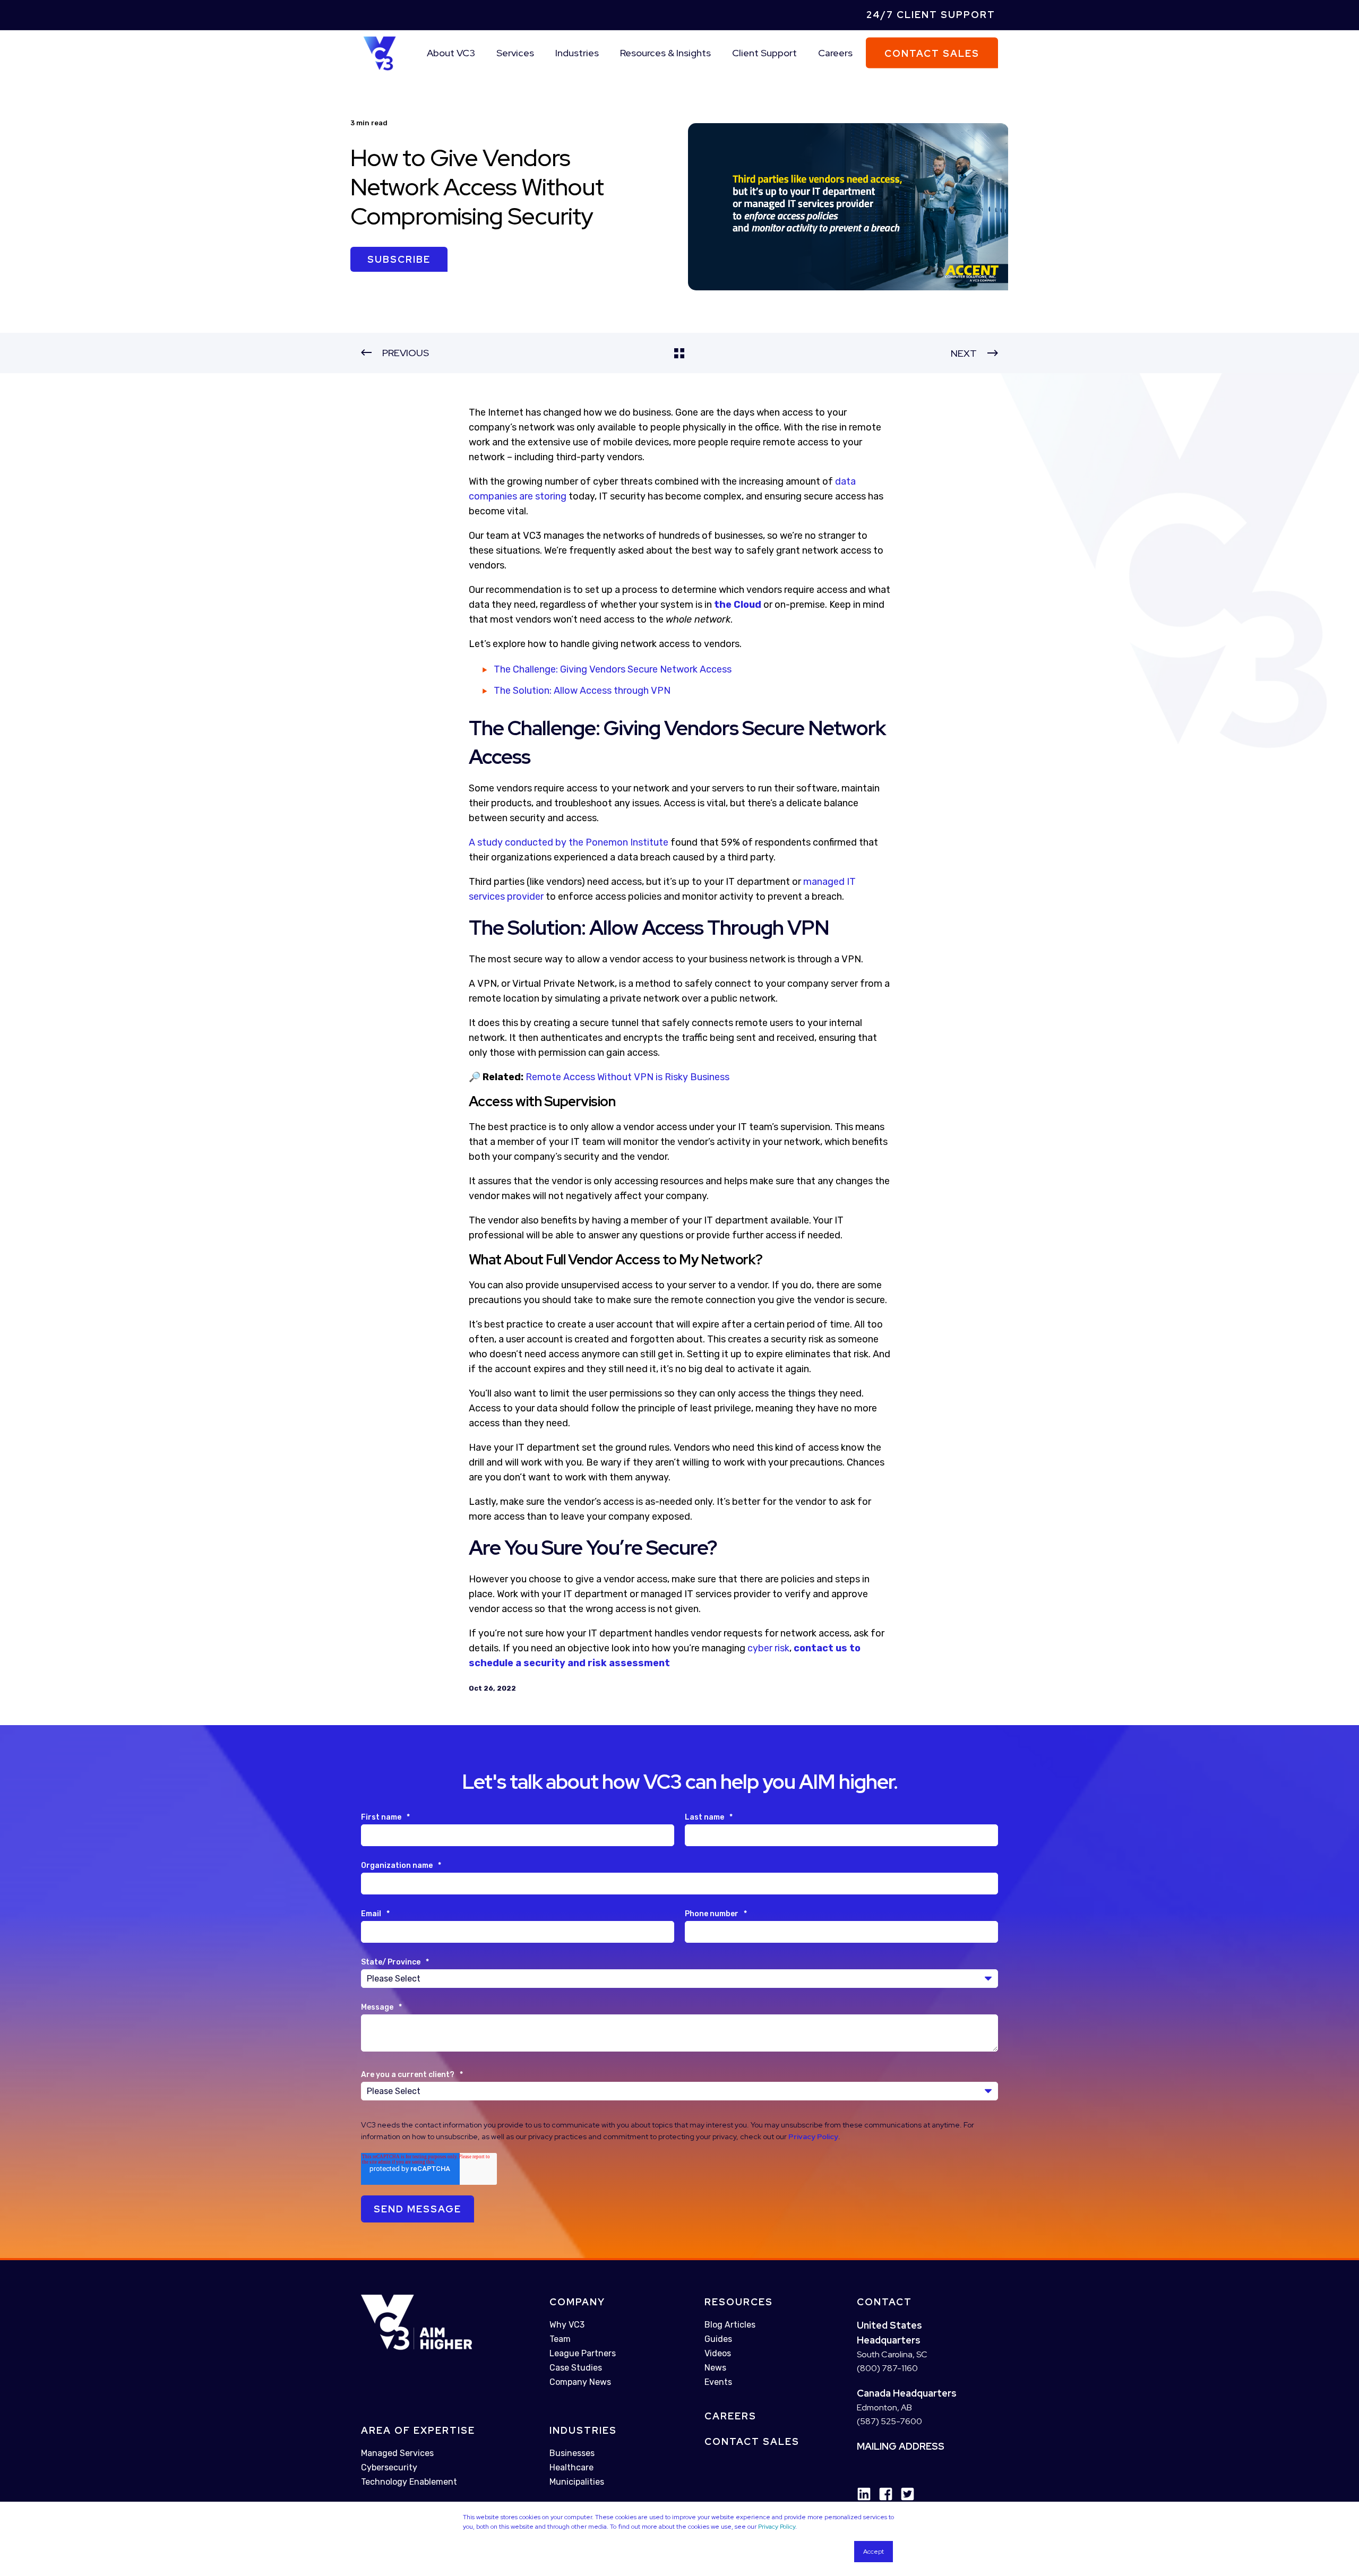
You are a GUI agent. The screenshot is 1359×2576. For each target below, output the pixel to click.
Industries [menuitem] (577, 53)
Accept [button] (874, 2552)
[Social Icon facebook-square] (882, 2494)
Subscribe (399, 259)
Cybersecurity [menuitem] (389, 2468)
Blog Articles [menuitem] (730, 2325)
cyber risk (768, 1648)
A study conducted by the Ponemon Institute (569, 842)
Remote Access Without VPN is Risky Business (627, 1077)
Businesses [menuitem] (572, 2453)
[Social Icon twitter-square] (904, 2494)
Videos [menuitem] (718, 2353)
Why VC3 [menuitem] (567, 2325)
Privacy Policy (777, 2527)
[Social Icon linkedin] (864, 2494)
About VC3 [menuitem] (451, 53)
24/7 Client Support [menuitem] (931, 15)
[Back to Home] (380, 52)
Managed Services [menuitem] (397, 2454)
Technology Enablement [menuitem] (409, 2482)
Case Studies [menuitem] (576, 2368)
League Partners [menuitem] (583, 2353)
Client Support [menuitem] (764, 53)
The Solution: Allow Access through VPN (582, 691)
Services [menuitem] (515, 53)
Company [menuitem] (577, 2302)
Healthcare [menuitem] (571, 2467)
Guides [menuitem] (718, 2339)
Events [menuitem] (718, 2382)
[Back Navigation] (679, 353)
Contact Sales (932, 53)
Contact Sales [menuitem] (752, 2441)
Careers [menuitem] (835, 53)
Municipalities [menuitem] (577, 2482)
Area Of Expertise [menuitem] (418, 2431)
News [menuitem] (715, 2368)
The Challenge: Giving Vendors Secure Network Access (613, 669)
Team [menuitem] (560, 2339)
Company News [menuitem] (580, 2382)
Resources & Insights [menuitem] (665, 53)
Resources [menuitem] (739, 2302)
